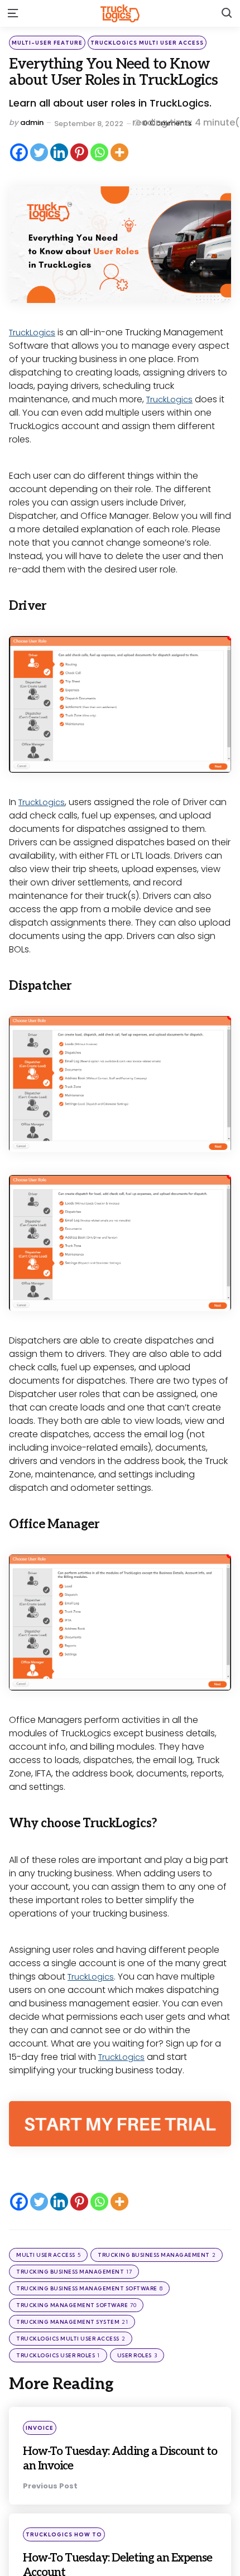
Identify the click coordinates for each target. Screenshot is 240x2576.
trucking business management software (89, 2288)
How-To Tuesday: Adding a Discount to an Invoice (104, 2458)
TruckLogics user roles (58, 2355)
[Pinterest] (79, 152)
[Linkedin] (59, 152)
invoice (40, 2428)
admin (32, 122)
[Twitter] (39, 152)
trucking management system (72, 2322)
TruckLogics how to (64, 2534)
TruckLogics (34, 332)
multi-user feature (47, 43)
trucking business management (74, 2272)
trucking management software (76, 2305)
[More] (119, 152)
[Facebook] (19, 152)
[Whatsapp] (99, 152)
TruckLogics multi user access (147, 43)
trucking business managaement (157, 2255)
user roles (137, 2355)
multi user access (48, 2255)
